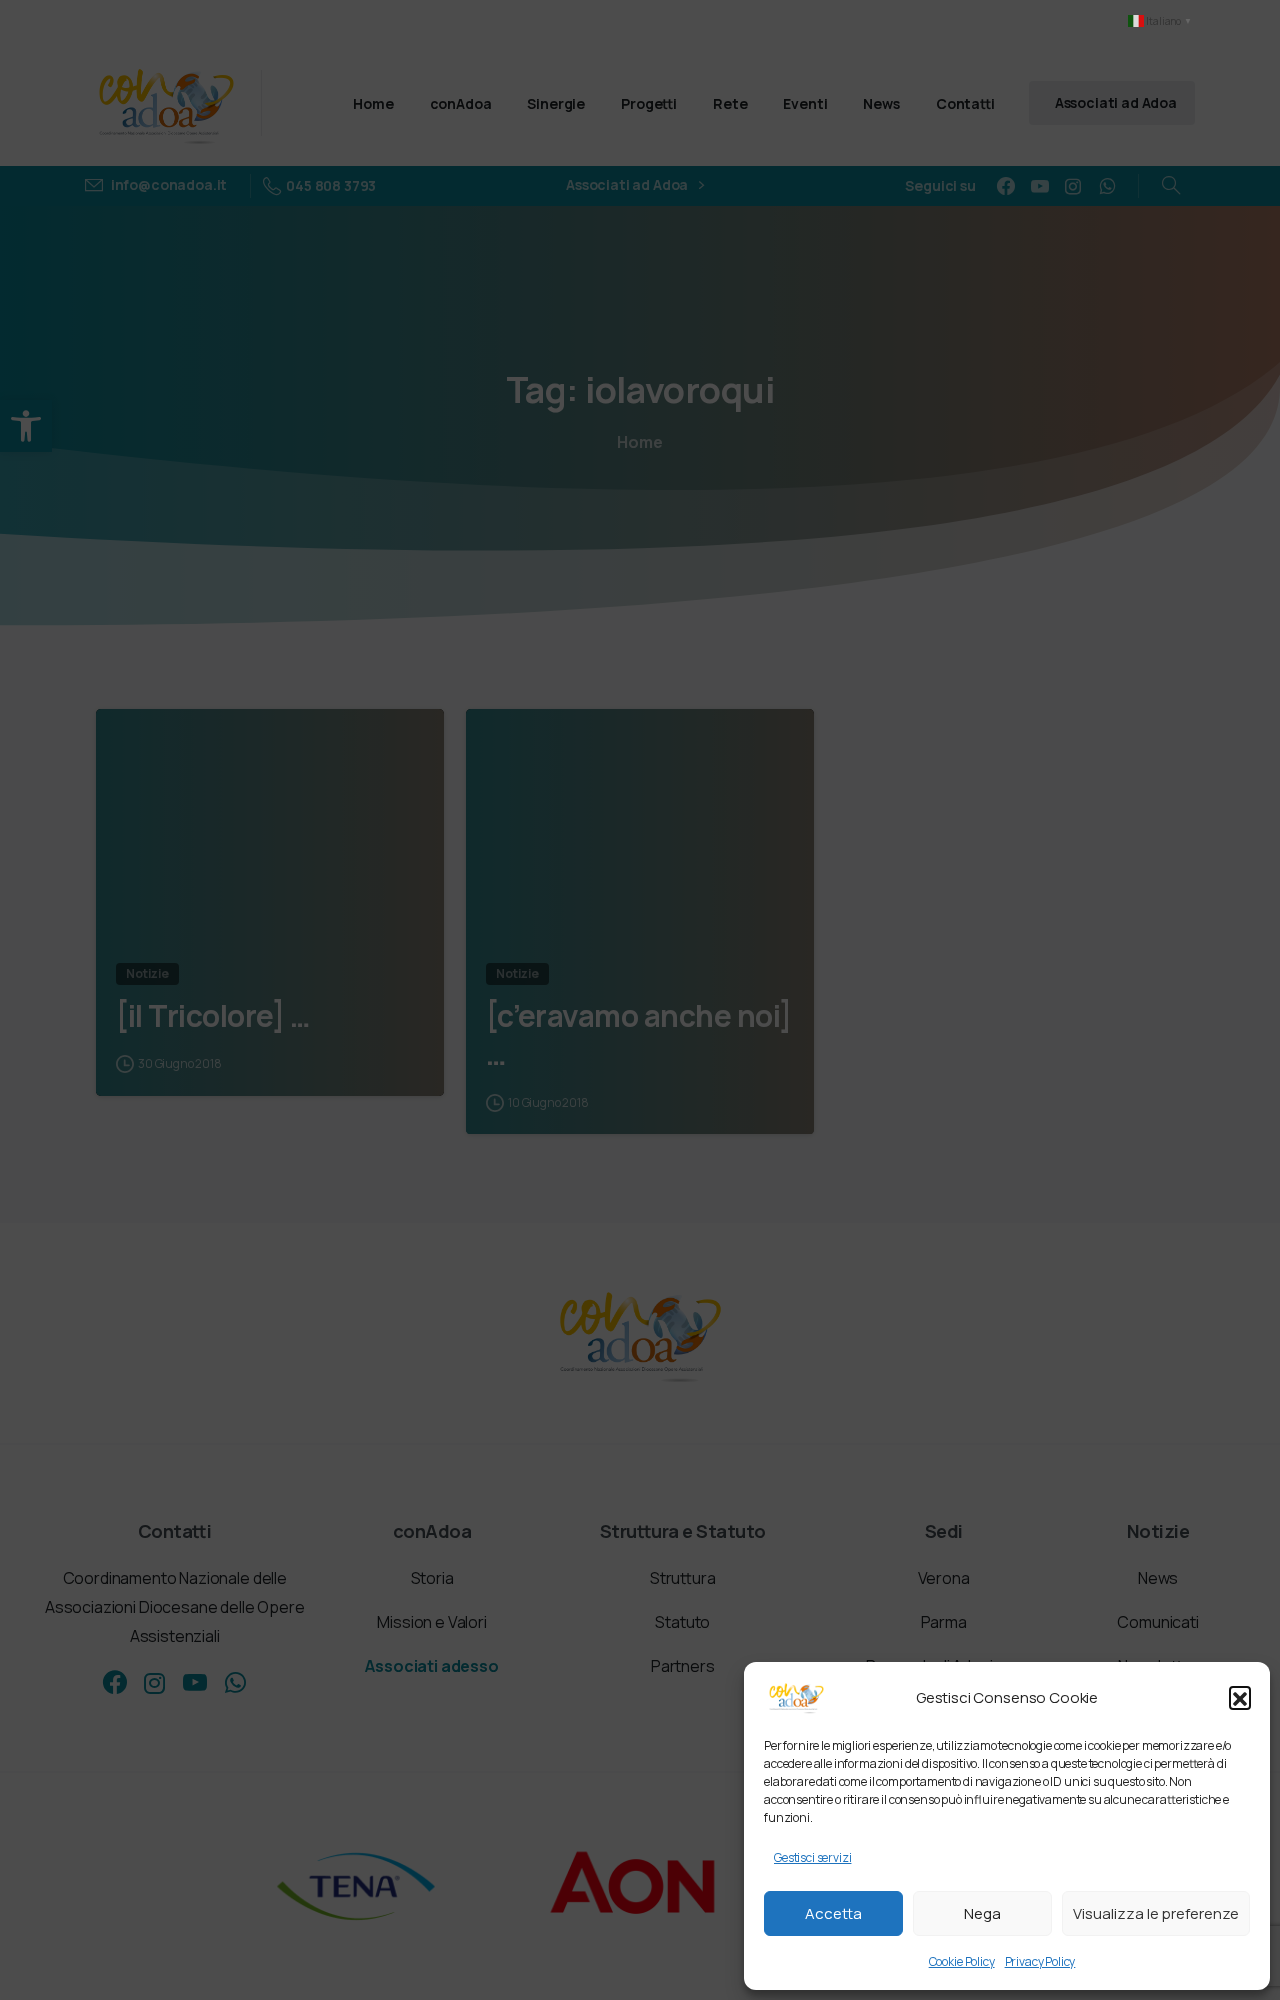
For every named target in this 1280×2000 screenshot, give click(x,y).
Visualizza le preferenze (1156, 1913)
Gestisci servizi (812, 1857)
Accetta (833, 1913)
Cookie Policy (962, 1961)
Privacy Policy (1040, 1961)
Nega (982, 1913)
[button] (1240, 1697)
